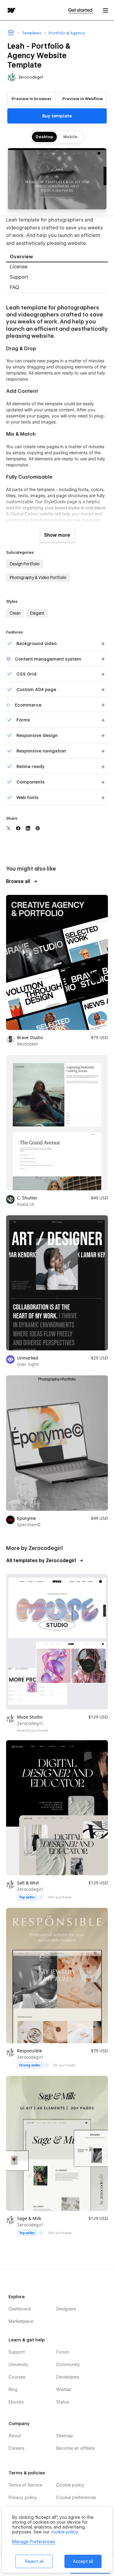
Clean (15, 613)
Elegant (37, 613)
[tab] (57, 257)
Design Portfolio (25, 564)
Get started (81, 10)
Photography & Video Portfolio (38, 578)
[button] (105, 10)
